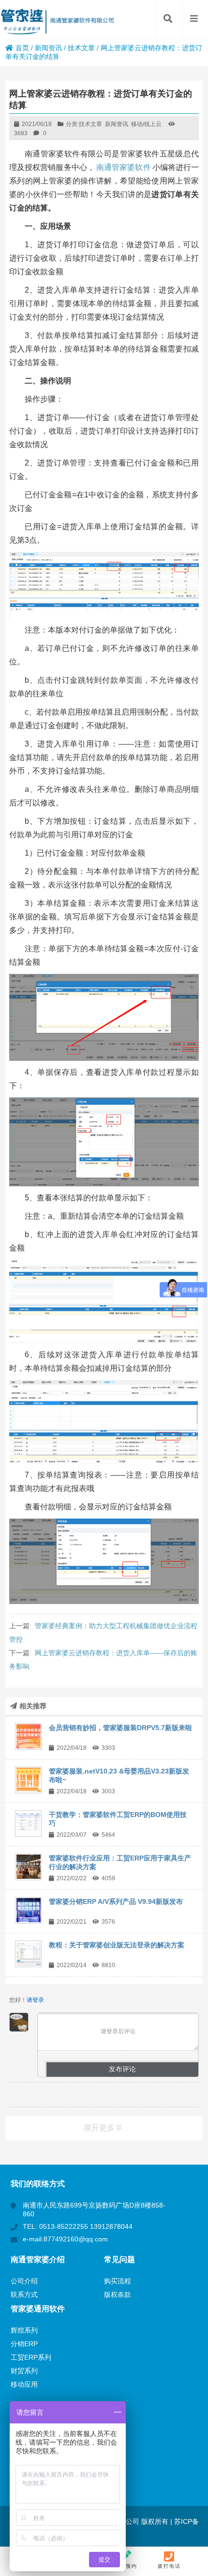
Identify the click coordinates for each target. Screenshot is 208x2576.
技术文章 (81, 48)
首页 (22, 48)
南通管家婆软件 (124, 167)
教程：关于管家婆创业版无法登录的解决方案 (117, 1945)
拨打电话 (169, 2566)
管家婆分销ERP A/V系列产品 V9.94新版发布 (116, 1901)
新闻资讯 (48, 48)
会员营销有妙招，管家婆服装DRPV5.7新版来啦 (120, 1728)
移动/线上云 (146, 124)
